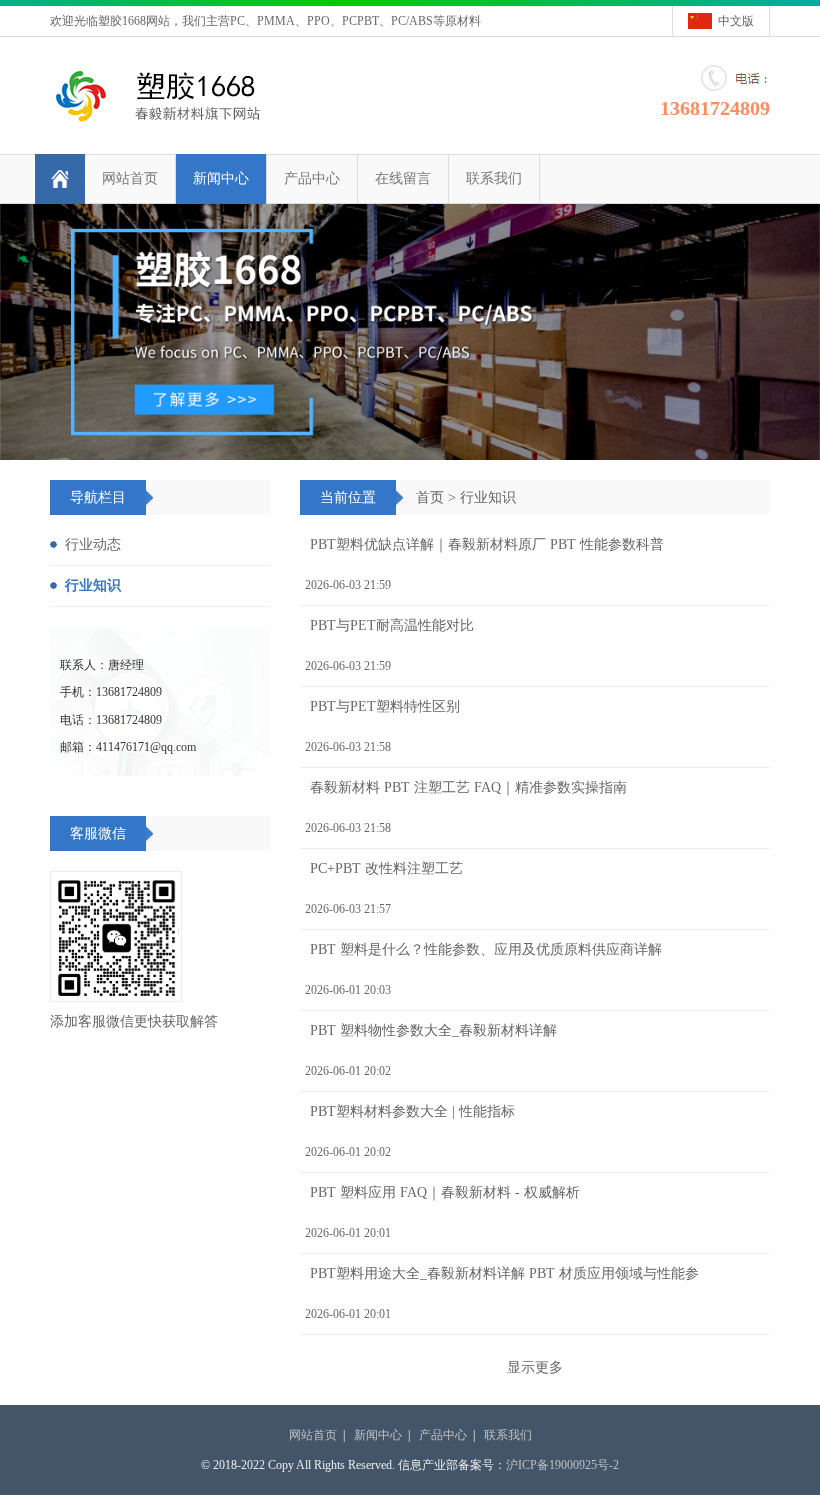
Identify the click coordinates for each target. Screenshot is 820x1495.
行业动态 (93, 544)
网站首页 (130, 178)
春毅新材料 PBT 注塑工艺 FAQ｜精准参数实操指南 (468, 787)
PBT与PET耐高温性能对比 (392, 625)
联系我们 (494, 178)
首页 (430, 497)
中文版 (736, 21)
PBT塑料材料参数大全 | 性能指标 (412, 1111)
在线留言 (403, 178)
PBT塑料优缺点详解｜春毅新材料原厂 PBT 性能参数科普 (487, 544)
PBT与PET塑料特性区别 (385, 706)
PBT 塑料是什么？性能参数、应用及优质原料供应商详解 (486, 949)
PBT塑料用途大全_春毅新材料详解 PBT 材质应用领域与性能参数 (502, 1280)
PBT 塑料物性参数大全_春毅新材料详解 (433, 1030)
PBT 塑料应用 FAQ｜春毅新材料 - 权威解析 (445, 1192)
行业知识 (488, 497)
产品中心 (312, 178)
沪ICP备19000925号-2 (562, 1465)
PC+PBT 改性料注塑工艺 (386, 868)
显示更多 (535, 1367)
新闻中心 (221, 178)
